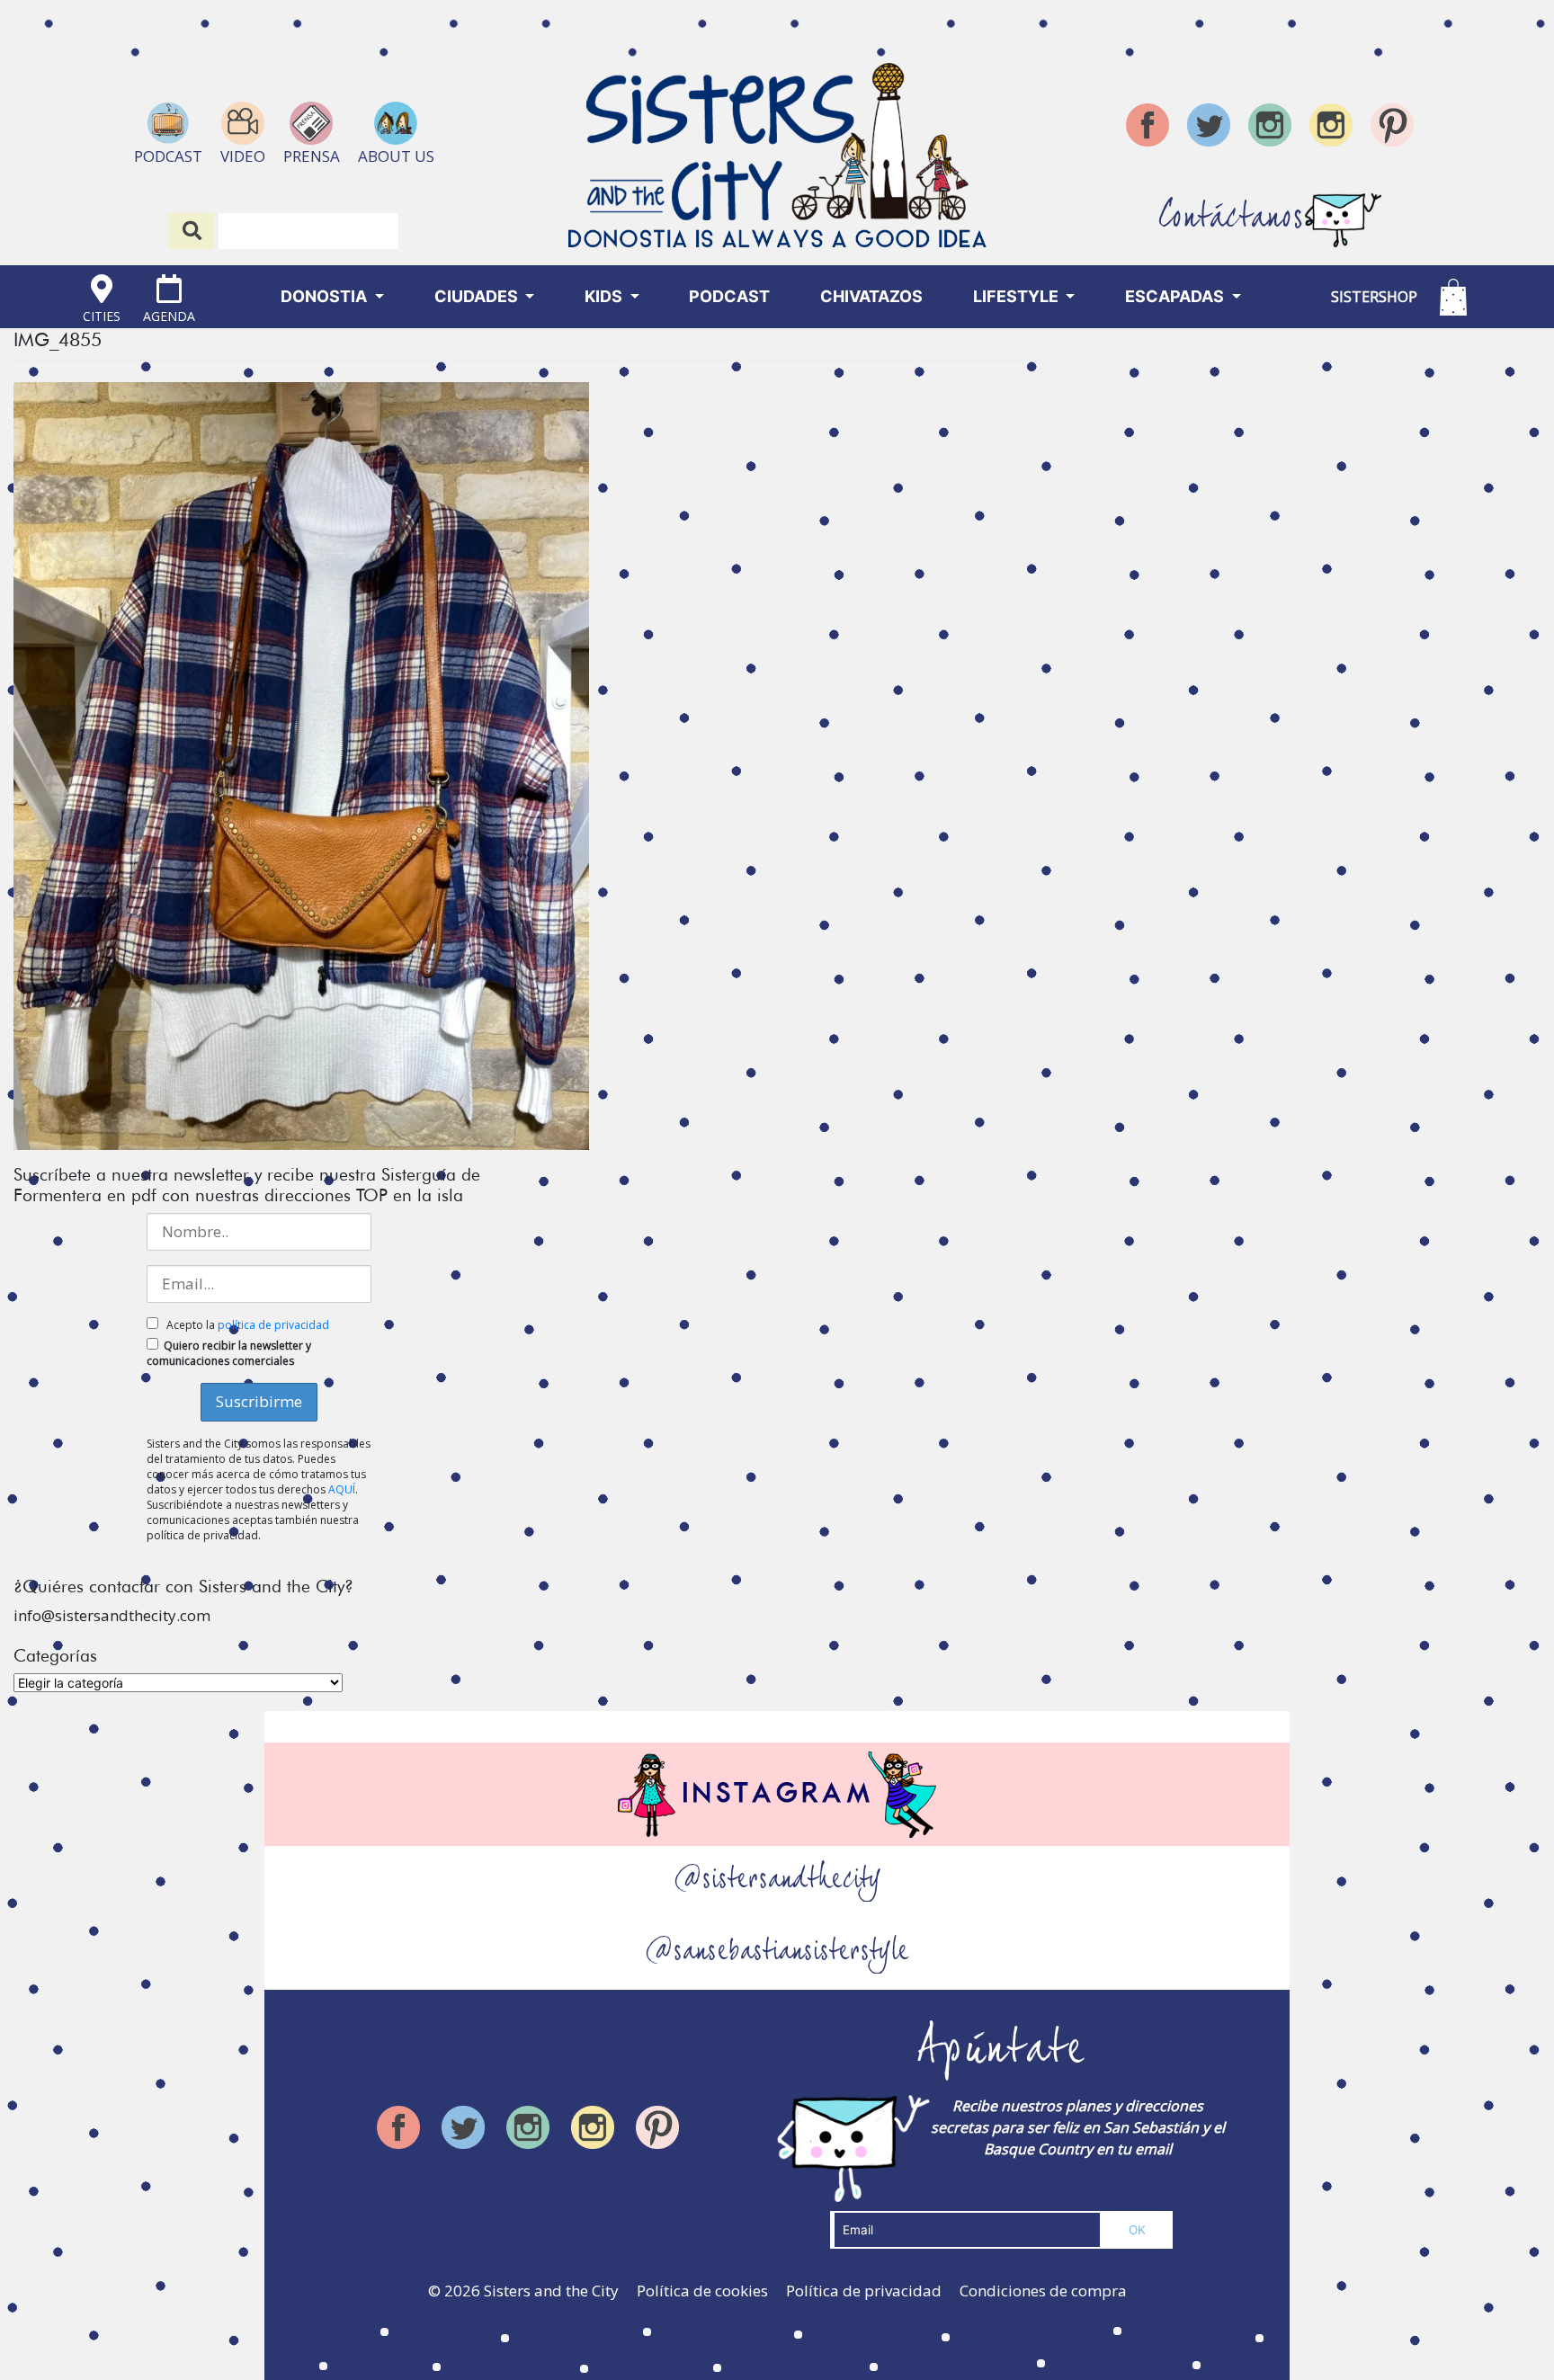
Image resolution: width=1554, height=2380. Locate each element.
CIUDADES (478, 296)
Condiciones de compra (1043, 2291)
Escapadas (1176, 296)
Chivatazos (871, 296)
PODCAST (729, 296)
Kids (605, 296)
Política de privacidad (864, 2291)
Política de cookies (702, 2291)
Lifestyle (1018, 296)
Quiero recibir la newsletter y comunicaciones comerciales (229, 1353)
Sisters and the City (551, 2291)
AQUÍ (342, 1489)
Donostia (326, 296)
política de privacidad (273, 1325)
